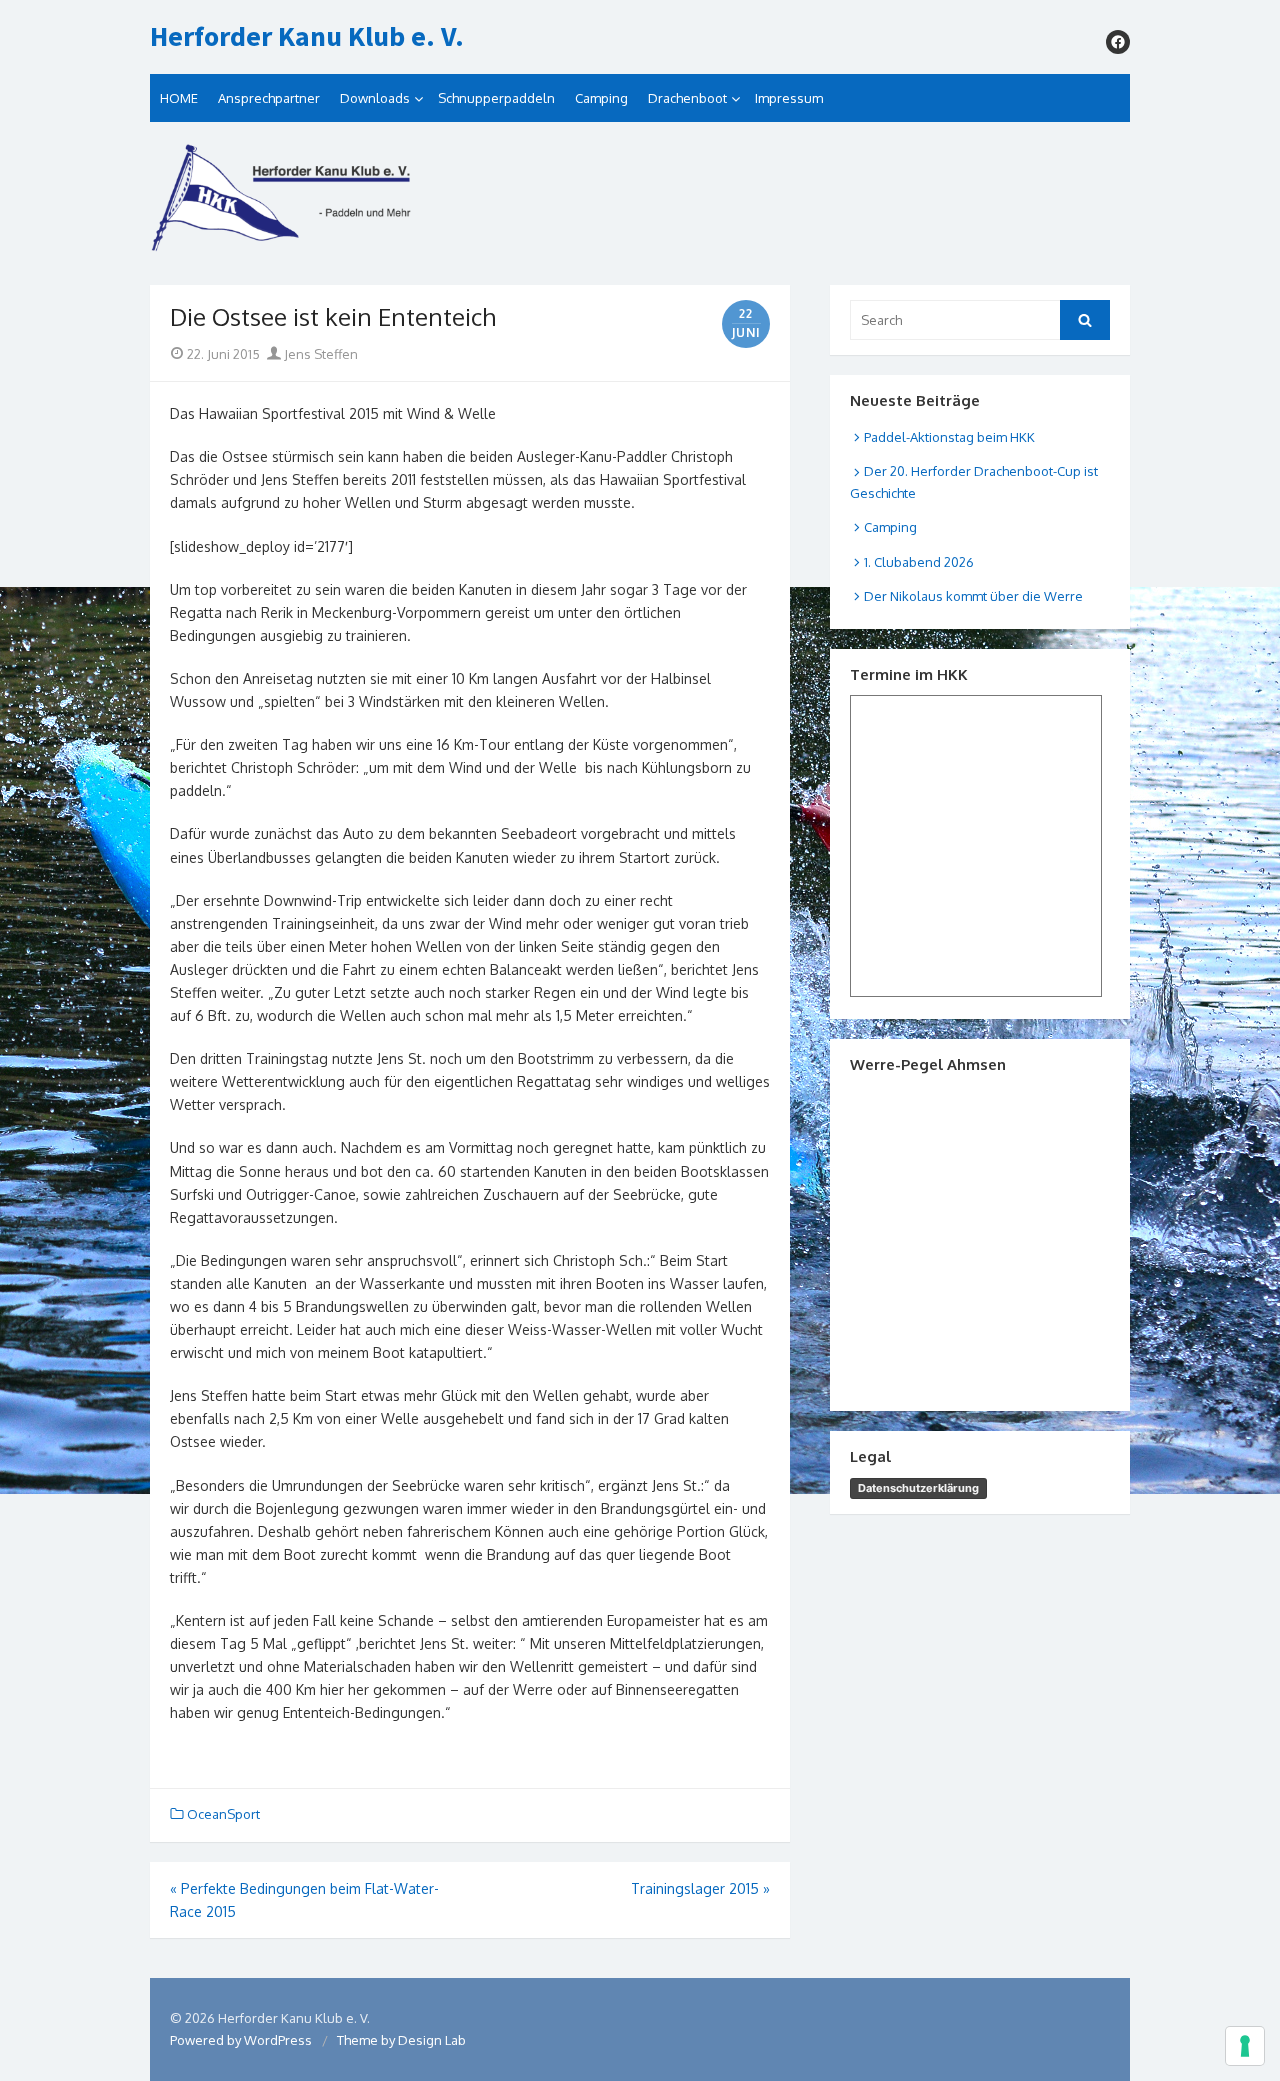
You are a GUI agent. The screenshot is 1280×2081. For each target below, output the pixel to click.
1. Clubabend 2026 (919, 562)
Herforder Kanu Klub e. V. (307, 37)
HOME (179, 98)
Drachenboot (687, 98)
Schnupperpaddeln (496, 98)
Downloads (375, 98)
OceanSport (223, 1814)
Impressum (789, 98)
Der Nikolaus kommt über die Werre (973, 596)
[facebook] (1118, 42)
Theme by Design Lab (401, 2040)
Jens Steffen (319, 354)
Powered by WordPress (241, 2040)
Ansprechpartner (269, 98)
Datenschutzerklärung (918, 1488)
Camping (601, 98)
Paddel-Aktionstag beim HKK (949, 437)
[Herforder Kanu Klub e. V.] (640, 203)
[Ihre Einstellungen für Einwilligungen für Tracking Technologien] (1245, 2046)
